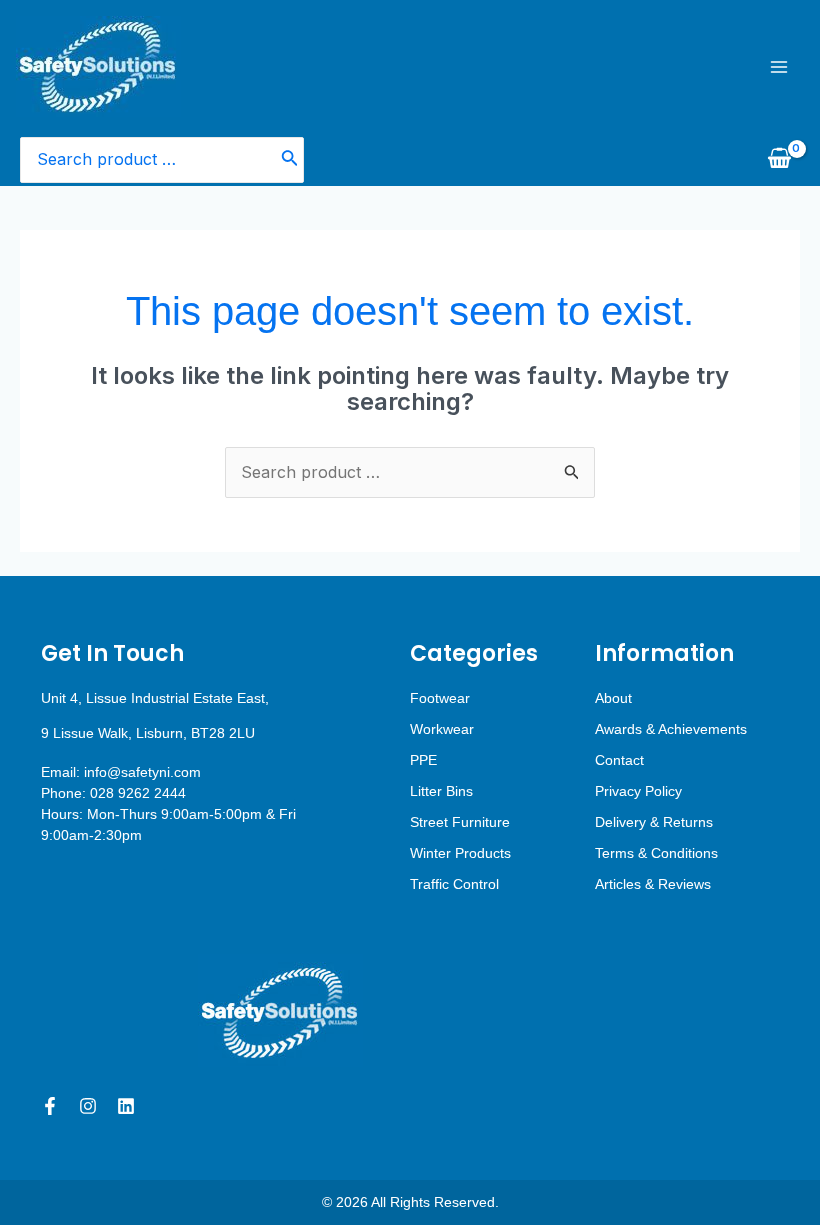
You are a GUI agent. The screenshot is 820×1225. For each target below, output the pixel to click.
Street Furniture (460, 822)
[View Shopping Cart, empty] (779, 160)
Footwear (440, 698)
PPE (423, 760)
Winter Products (460, 853)
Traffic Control (454, 884)
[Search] (290, 160)
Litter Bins (441, 791)
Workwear (442, 729)
